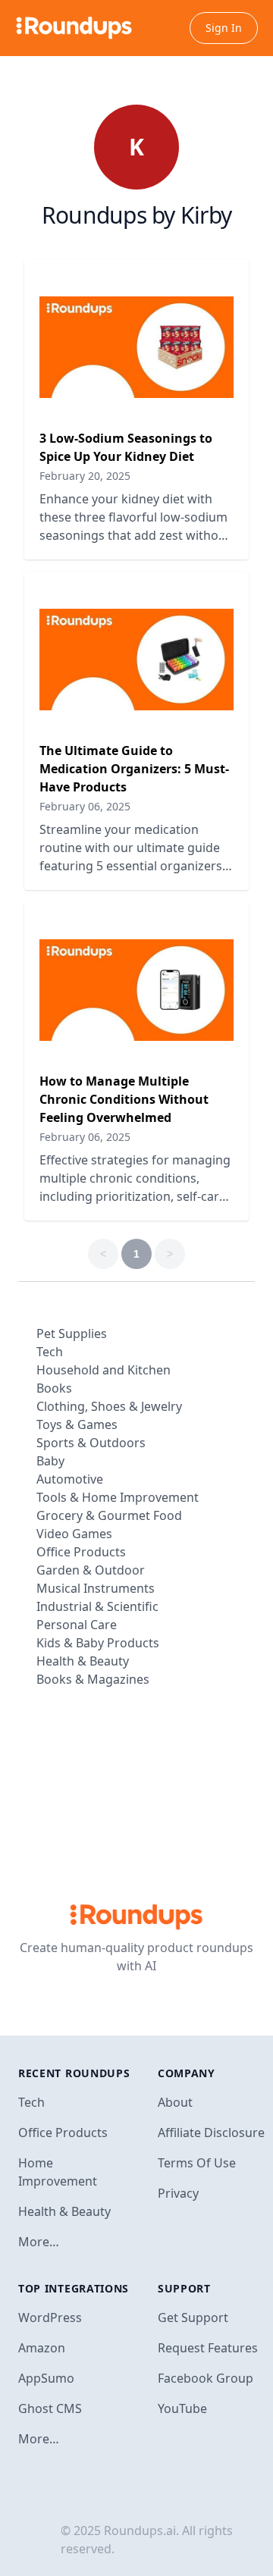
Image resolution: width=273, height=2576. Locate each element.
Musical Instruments (96, 1588)
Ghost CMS (50, 2408)
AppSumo (46, 2378)
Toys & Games (77, 1424)
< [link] (103, 1254)
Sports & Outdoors (91, 1443)
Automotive (70, 1479)
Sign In (224, 28)
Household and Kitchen (104, 1370)
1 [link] (136, 1254)
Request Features (208, 2348)
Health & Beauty (83, 1661)
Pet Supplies (72, 1333)
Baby (50, 1461)
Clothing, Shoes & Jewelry (109, 1406)
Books (54, 1388)
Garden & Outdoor (91, 1570)
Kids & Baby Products (98, 1643)
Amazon (42, 2348)
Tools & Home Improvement (118, 1497)
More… (39, 2242)
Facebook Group (206, 2378)
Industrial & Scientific (97, 1606)
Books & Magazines (93, 1679)
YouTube (182, 2408)
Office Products (81, 1552)
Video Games (74, 1534)
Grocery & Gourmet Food (109, 1515)
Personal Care (77, 1625)
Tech (50, 1352)
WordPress (50, 2317)
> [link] (170, 1254)
